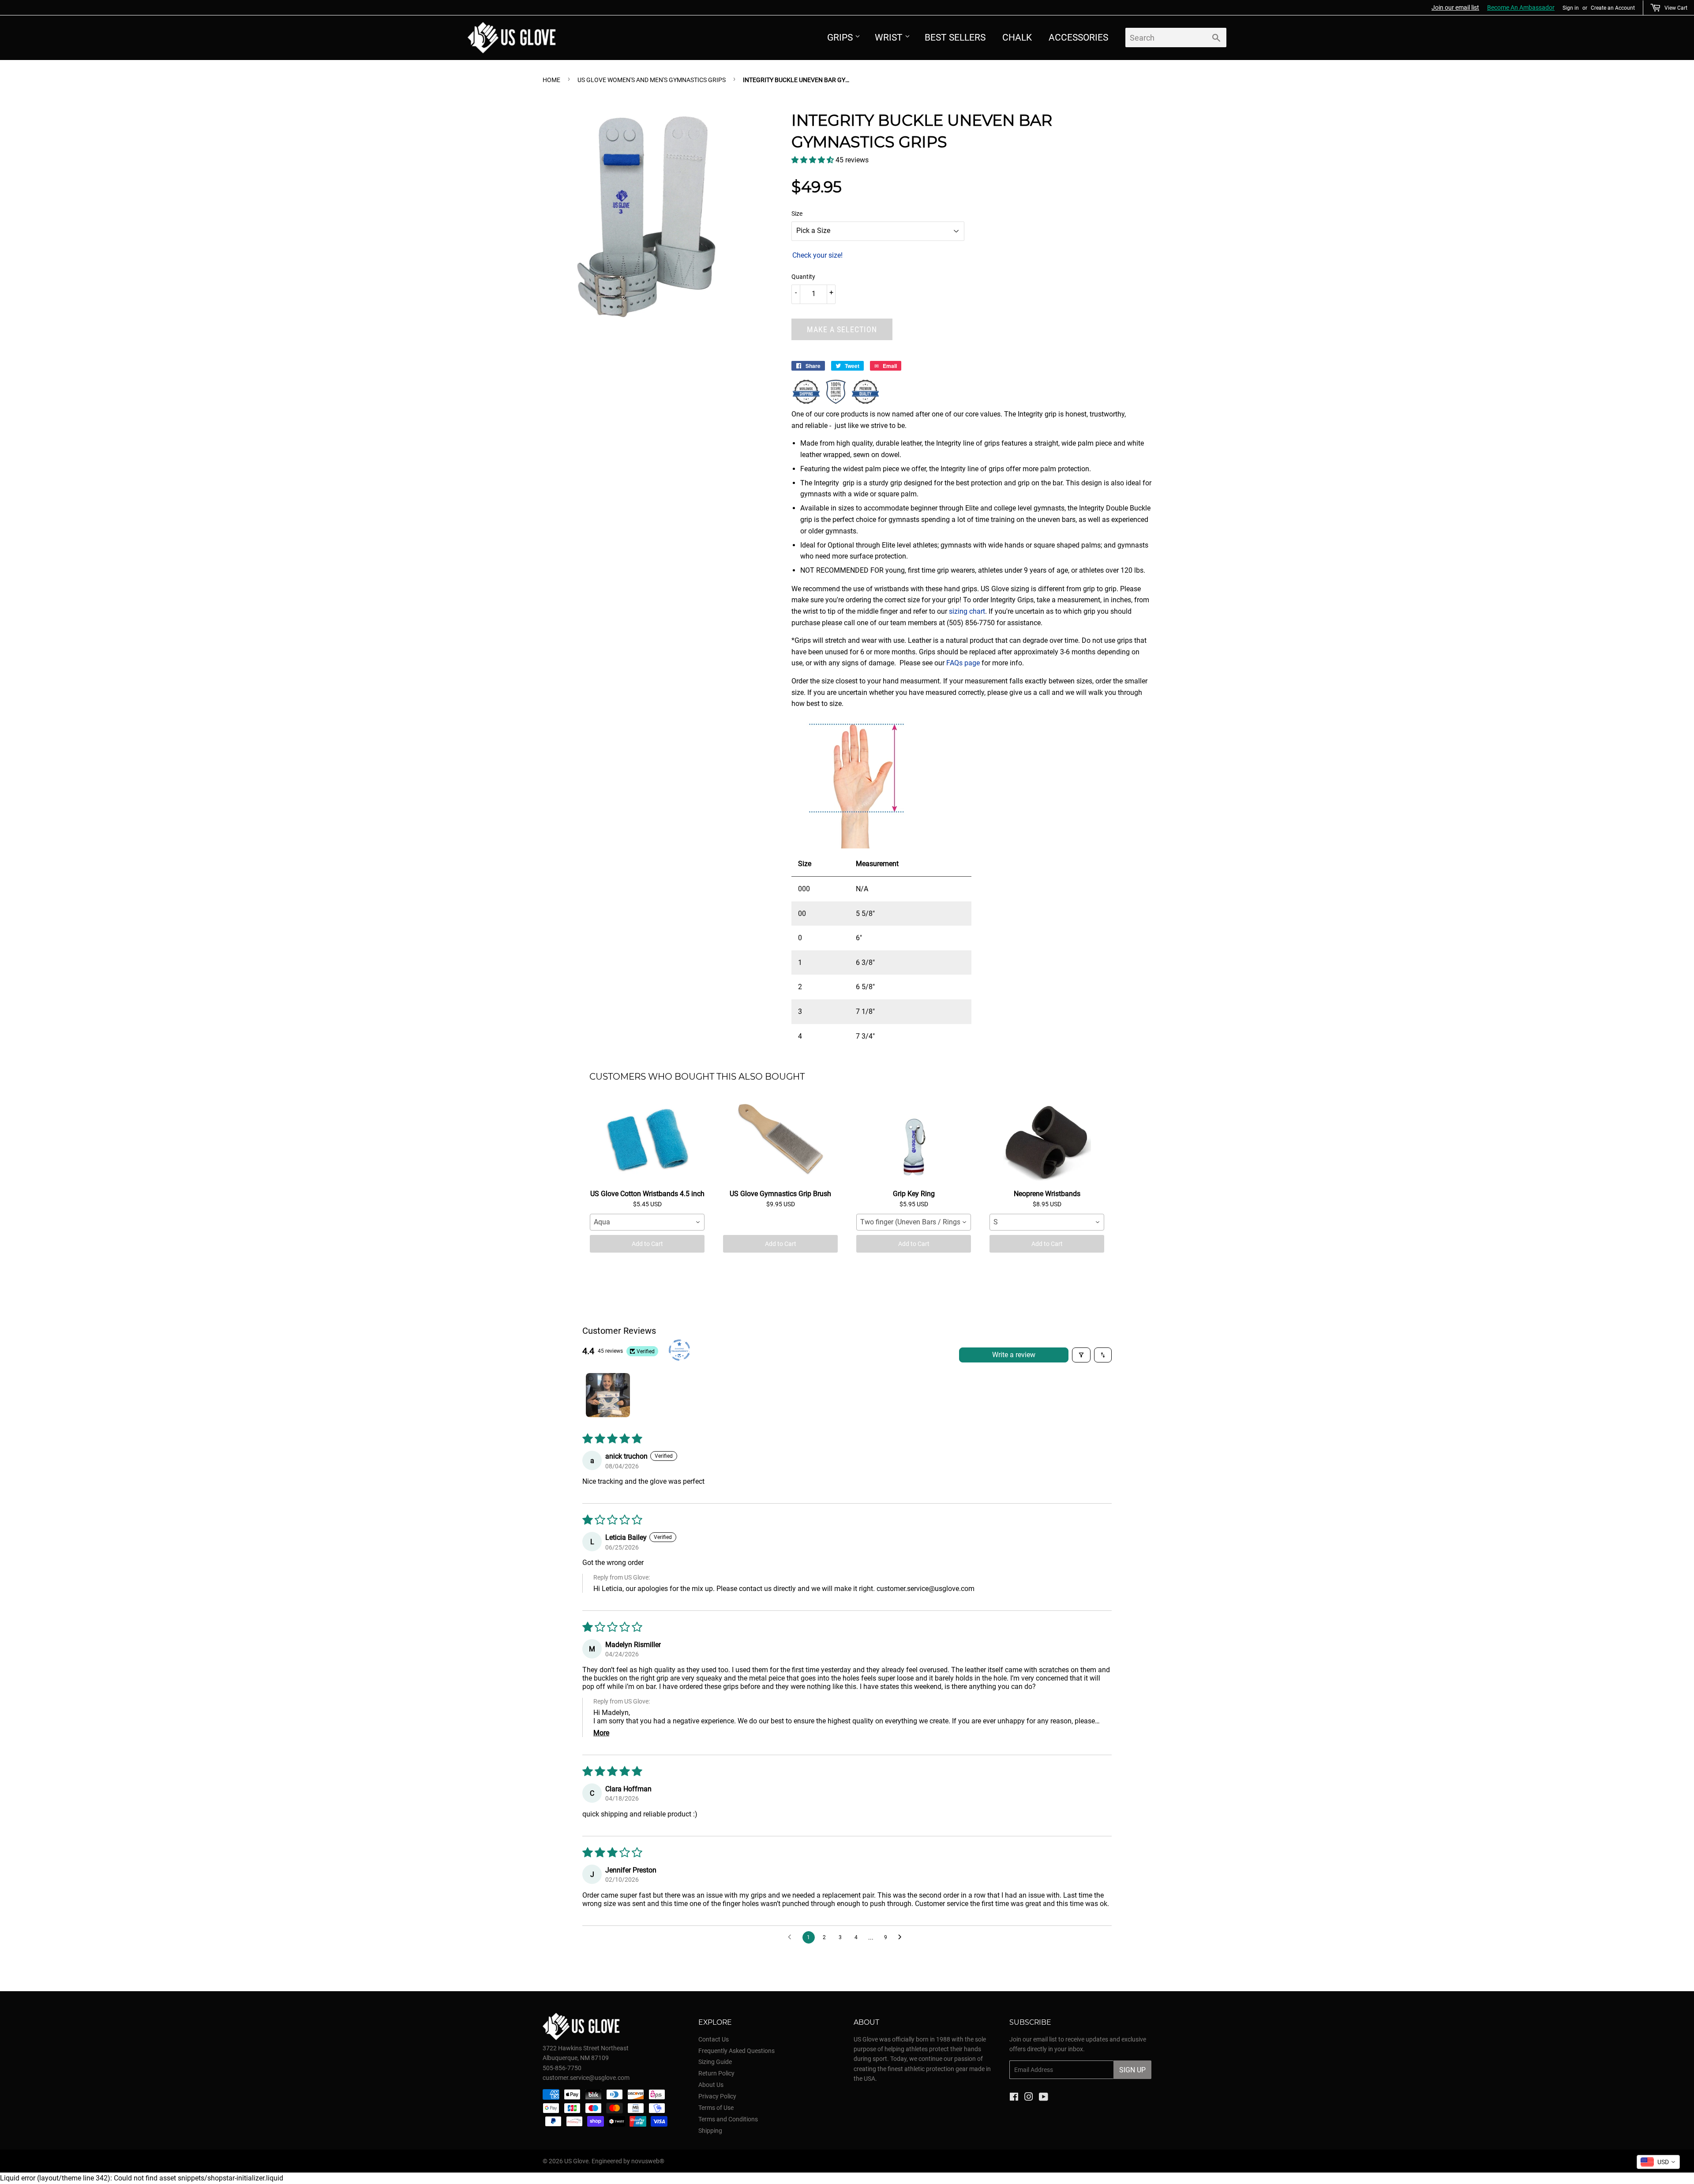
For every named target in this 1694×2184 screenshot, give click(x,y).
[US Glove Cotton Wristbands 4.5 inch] (647, 1141)
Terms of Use (716, 2108)
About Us (711, 2085)
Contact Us (714, 2039)
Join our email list (1455, 8)
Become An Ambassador (1521, 8)
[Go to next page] (902, 1937)
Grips (840, 38)
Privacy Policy (717, 2096)
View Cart (1676, 8)
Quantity (803, 277)
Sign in (1571, 8)
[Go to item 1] (608, 1395)
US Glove (576, 2161)
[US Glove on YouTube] (1044, 2098)
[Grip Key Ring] (914, 1141)
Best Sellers (955, 38)
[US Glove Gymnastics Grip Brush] (780, 1141)
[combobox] (647, 1222)
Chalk (1017, 38)
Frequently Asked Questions (736, 2051)
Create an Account (1613, 8)
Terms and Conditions (728, 2119)
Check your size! (817, 255)
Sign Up (1132, 2070)
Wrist (889, 38)
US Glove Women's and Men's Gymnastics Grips (652, 80)
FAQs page (963, 663)
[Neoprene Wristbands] (1047, 1141)
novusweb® (648, 2161)
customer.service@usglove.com (926, 1589)
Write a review (1014, 1355)
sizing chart (967, 611)
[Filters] (1081, 1355)
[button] (813, 160)
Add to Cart (647, 1244)
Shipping (710, 2131)
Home (551, 80)
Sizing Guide (715, 2062)
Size (797, 214)
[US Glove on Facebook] (1014, 2098)
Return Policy (716, 2073)
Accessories (1078, 38)
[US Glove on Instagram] (1029, 2098)
